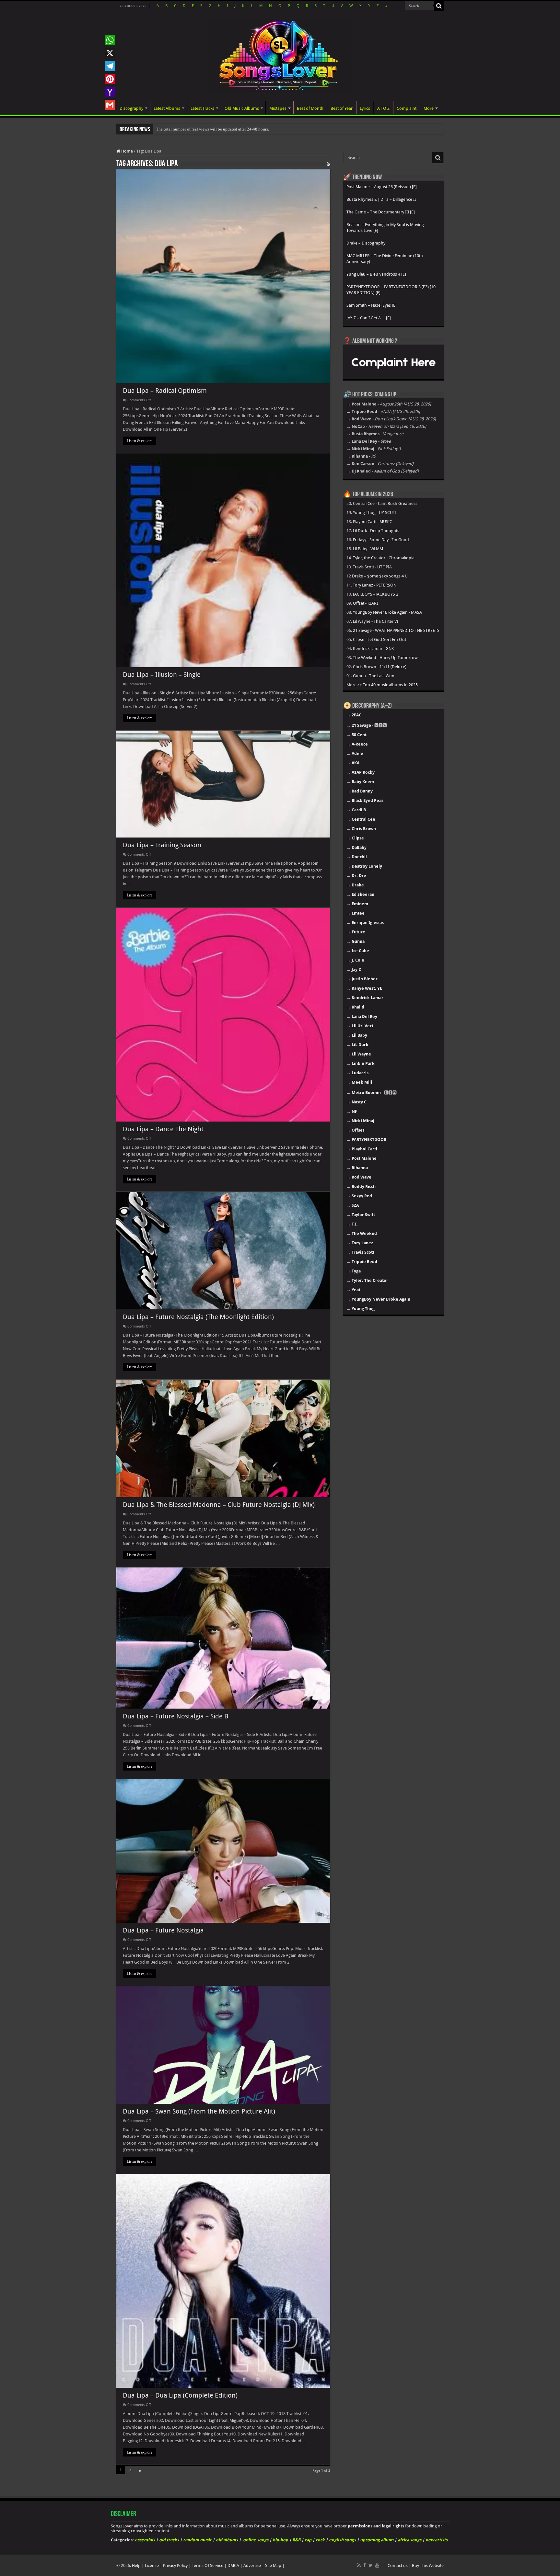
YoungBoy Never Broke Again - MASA (387, 612)
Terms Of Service (208, 2565)
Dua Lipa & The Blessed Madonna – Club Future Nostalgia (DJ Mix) (219, 1505)
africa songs (409, 2540)
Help (136, 2565)
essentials (145, 2540)
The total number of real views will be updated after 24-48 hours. (212, 129)
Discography (131, 108)
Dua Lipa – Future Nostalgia (163, 1930)
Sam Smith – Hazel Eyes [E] (372, 305)
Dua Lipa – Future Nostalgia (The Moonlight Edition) (198, 1317)
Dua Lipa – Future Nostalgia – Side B (175, 1716)
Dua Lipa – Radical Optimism (165, 391)
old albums (227, 2540)
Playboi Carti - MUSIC (373, 522)
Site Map (273, 2565)
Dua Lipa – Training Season (162, 845)
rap (308, 2540)
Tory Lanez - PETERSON (375, 585)
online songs (256, 2540)
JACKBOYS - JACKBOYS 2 (376, 594)
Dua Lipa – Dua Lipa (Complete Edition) (180, 2395)
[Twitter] (371, 2565)
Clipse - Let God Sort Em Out (379, 639)
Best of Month (310, 108)
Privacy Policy (175, 2565)
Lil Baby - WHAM (368, 549)
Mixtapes (278, 108)
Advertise (252, 2565)
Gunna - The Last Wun (374, 676)
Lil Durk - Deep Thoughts (376, 531)
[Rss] (359, 2565)
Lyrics (365, 108)
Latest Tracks (202, 108)
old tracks (169, 2540)
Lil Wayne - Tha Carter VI (375, 621)
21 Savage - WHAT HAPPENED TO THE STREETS (396, 630)
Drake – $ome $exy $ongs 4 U (380, 576)
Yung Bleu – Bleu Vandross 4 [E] (376, 274)
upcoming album (377, 2540)
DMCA (233, 2565)
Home (127, 151)
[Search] (439, 6)
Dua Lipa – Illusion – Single (162, 675)
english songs (342, 2540)
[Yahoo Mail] (110, 92)
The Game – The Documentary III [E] (381, 212)
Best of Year (342, 108)
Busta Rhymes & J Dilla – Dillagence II (381, 199)
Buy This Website (428, 2565)
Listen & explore (140, 441)
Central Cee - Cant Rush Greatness (385, 503)
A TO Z (383, 108)
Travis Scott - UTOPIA (372, 567)
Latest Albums (167, 108)
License (152, 2565)
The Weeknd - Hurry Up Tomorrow (385, 658)
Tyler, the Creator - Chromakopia (384, 558)
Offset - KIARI (365, 603)
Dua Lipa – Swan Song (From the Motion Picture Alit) (199, 2111)
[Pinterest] (110, 79)
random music (197, 2540)
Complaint (407, 108)
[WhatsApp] (110, 40)
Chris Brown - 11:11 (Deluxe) (380, 667)
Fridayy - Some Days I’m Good (381, 540)
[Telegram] (110, 66)
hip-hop (280, 2540)
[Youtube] (377, 2565)
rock (320, 2540)
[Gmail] (110, 105)
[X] (110, 53)
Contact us (398, 2565)
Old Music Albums (242, 108)
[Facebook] (365, 2565)
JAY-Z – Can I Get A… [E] (369, 318)
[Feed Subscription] (328, 164)
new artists (437, 2540)
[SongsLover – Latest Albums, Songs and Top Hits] (280, 54)
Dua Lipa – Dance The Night (163, 1129)
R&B (296, 2540)
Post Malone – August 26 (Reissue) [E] (382, 187)
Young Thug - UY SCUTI (375, 513)
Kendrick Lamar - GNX (373, 649)
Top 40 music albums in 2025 (390, 685)
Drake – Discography (366, 243)
